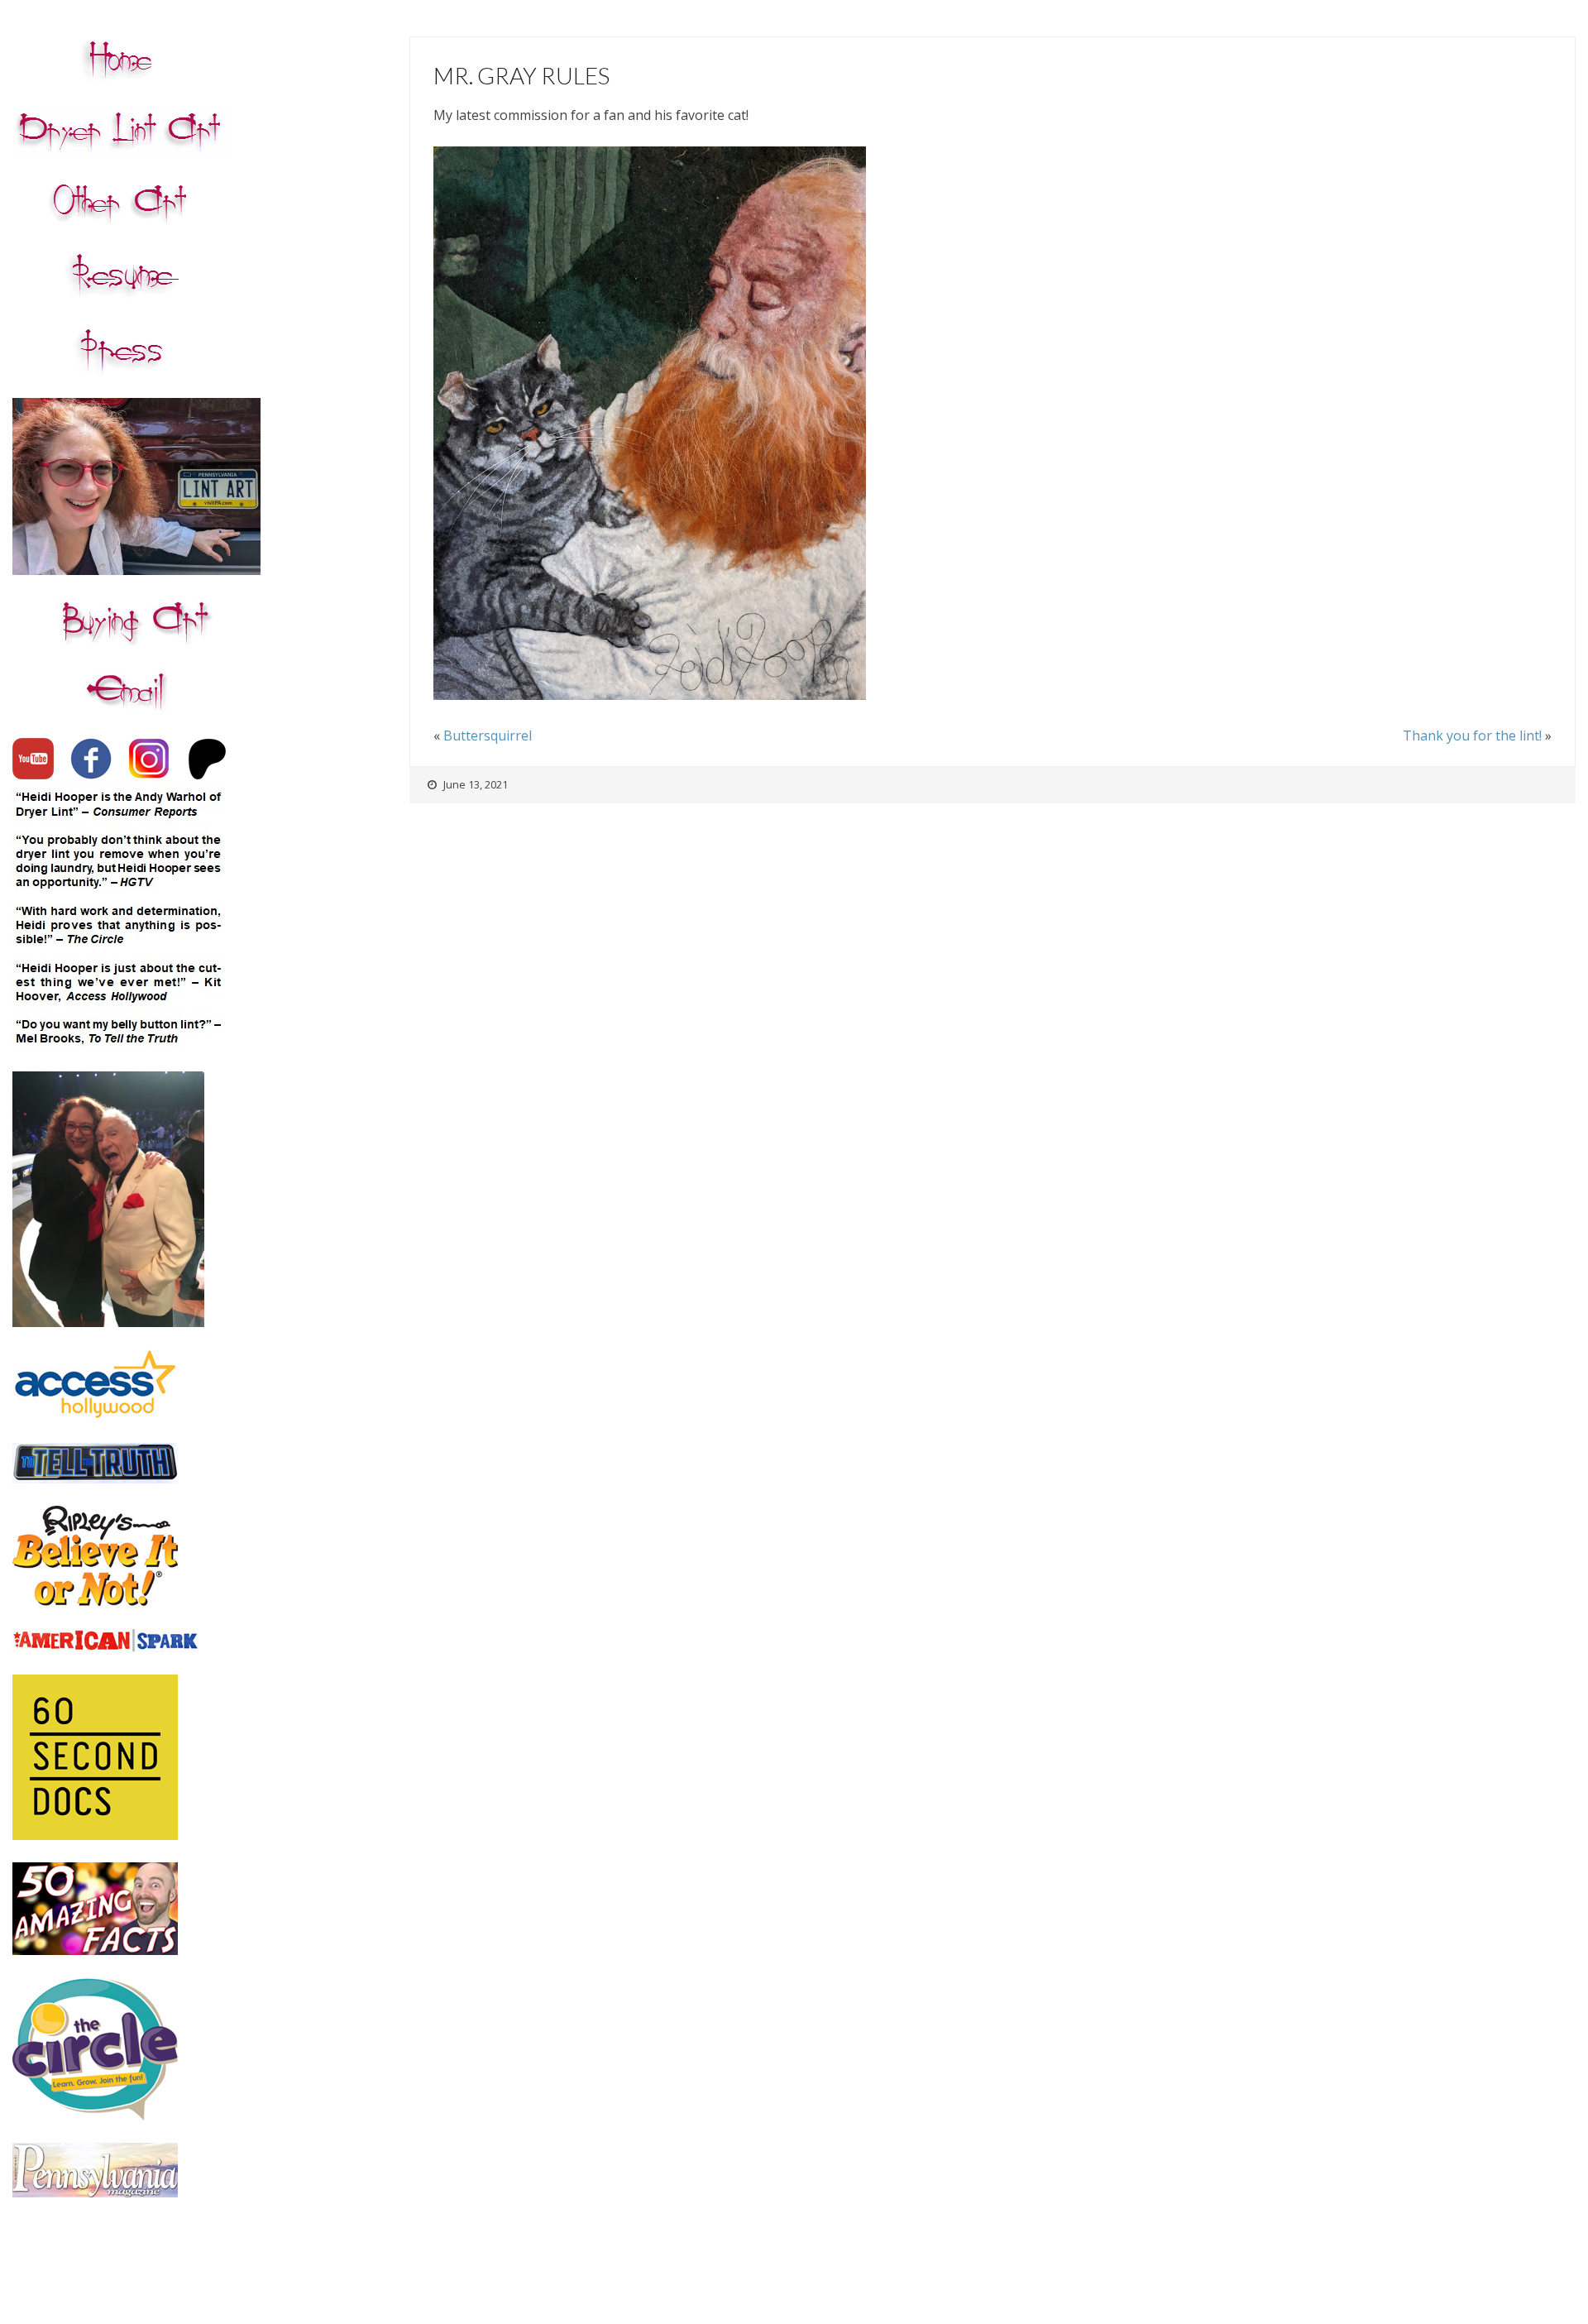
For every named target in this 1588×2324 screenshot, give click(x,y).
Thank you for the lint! (1472, 736)
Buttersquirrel (488, 736)
